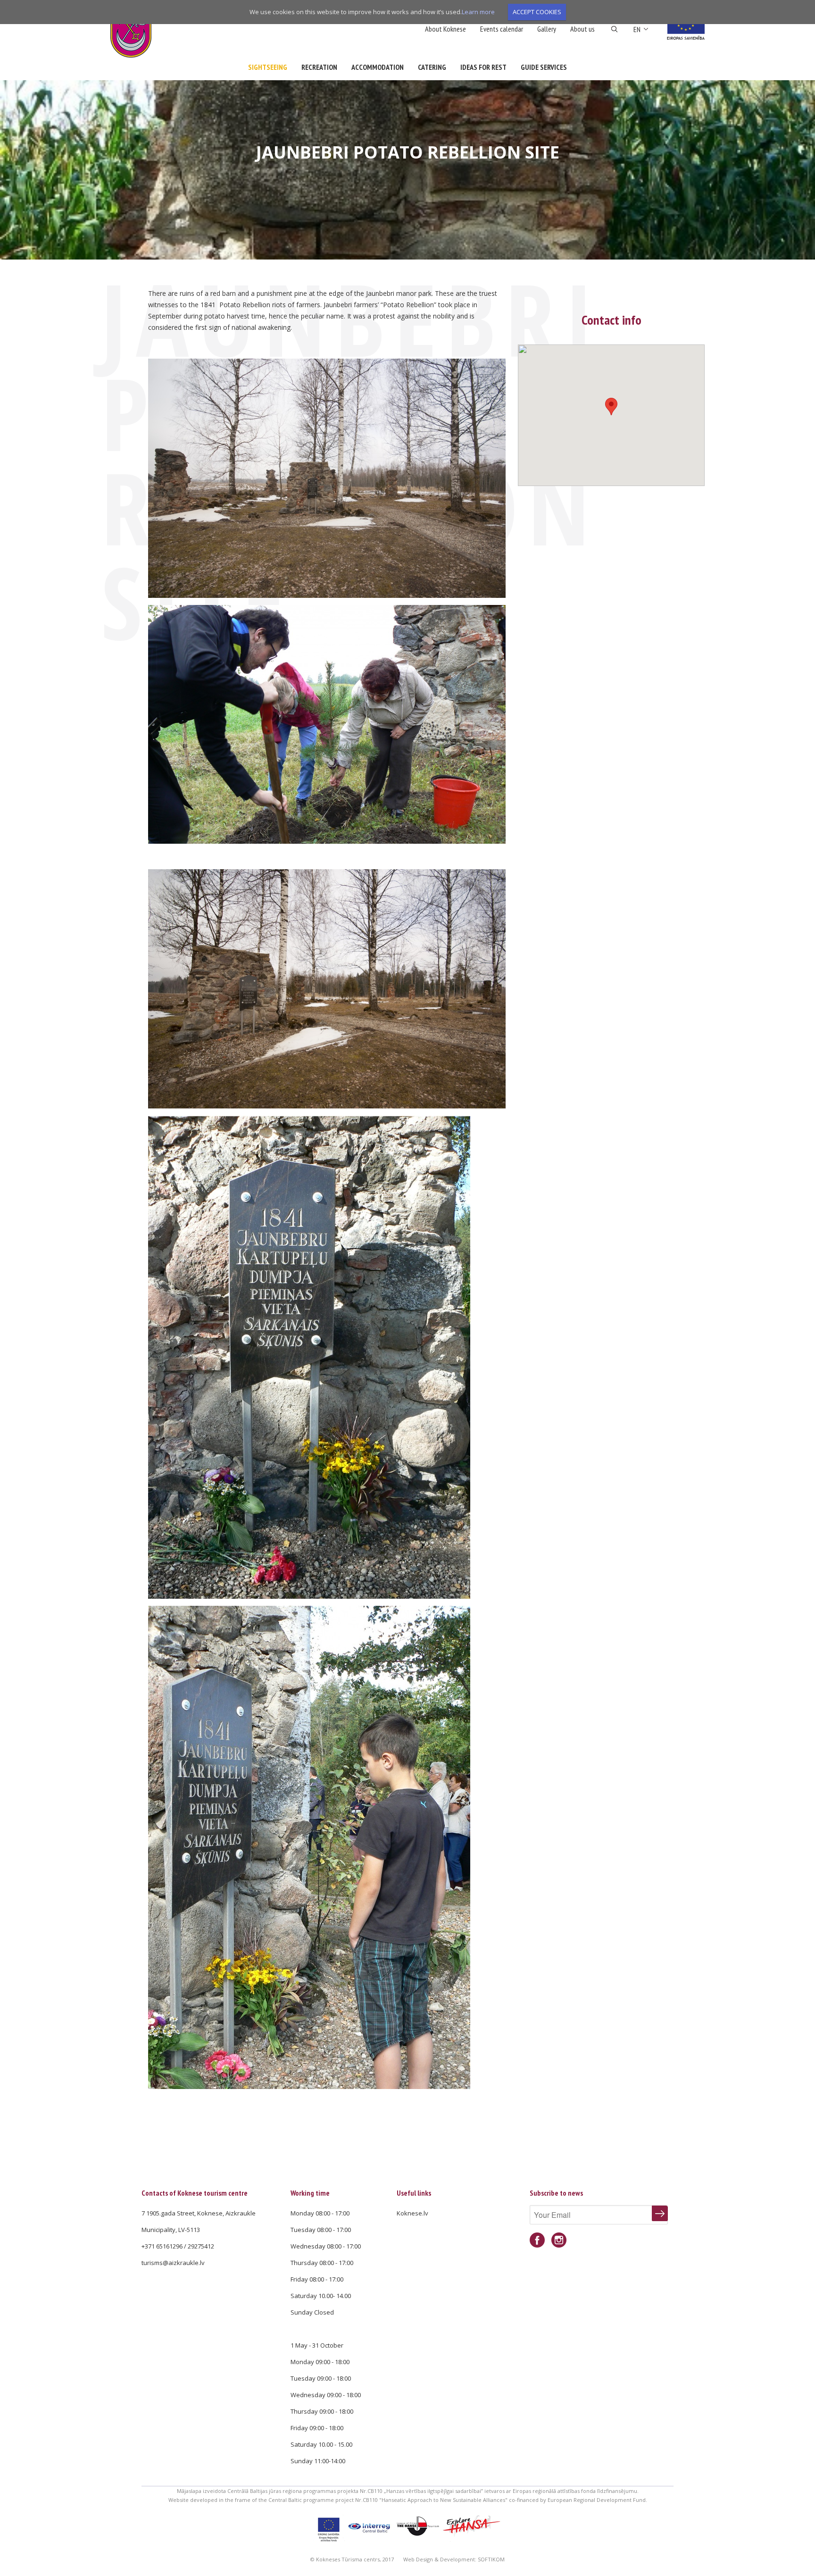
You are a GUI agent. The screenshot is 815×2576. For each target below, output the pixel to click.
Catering (432, 67)
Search (614, 29)
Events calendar (502, 29)
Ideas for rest (483, 67)
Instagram (559, 2240)
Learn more (478, 12)
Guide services (544, 67)
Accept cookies (537, 12)
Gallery (547, 29)
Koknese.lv (412, 2213)
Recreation (319, 67)
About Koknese (445, 29)
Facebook (537, 2240)
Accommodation (378, 67)
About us (582, 29)
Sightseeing (268, 67)
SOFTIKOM (491, 2559)
